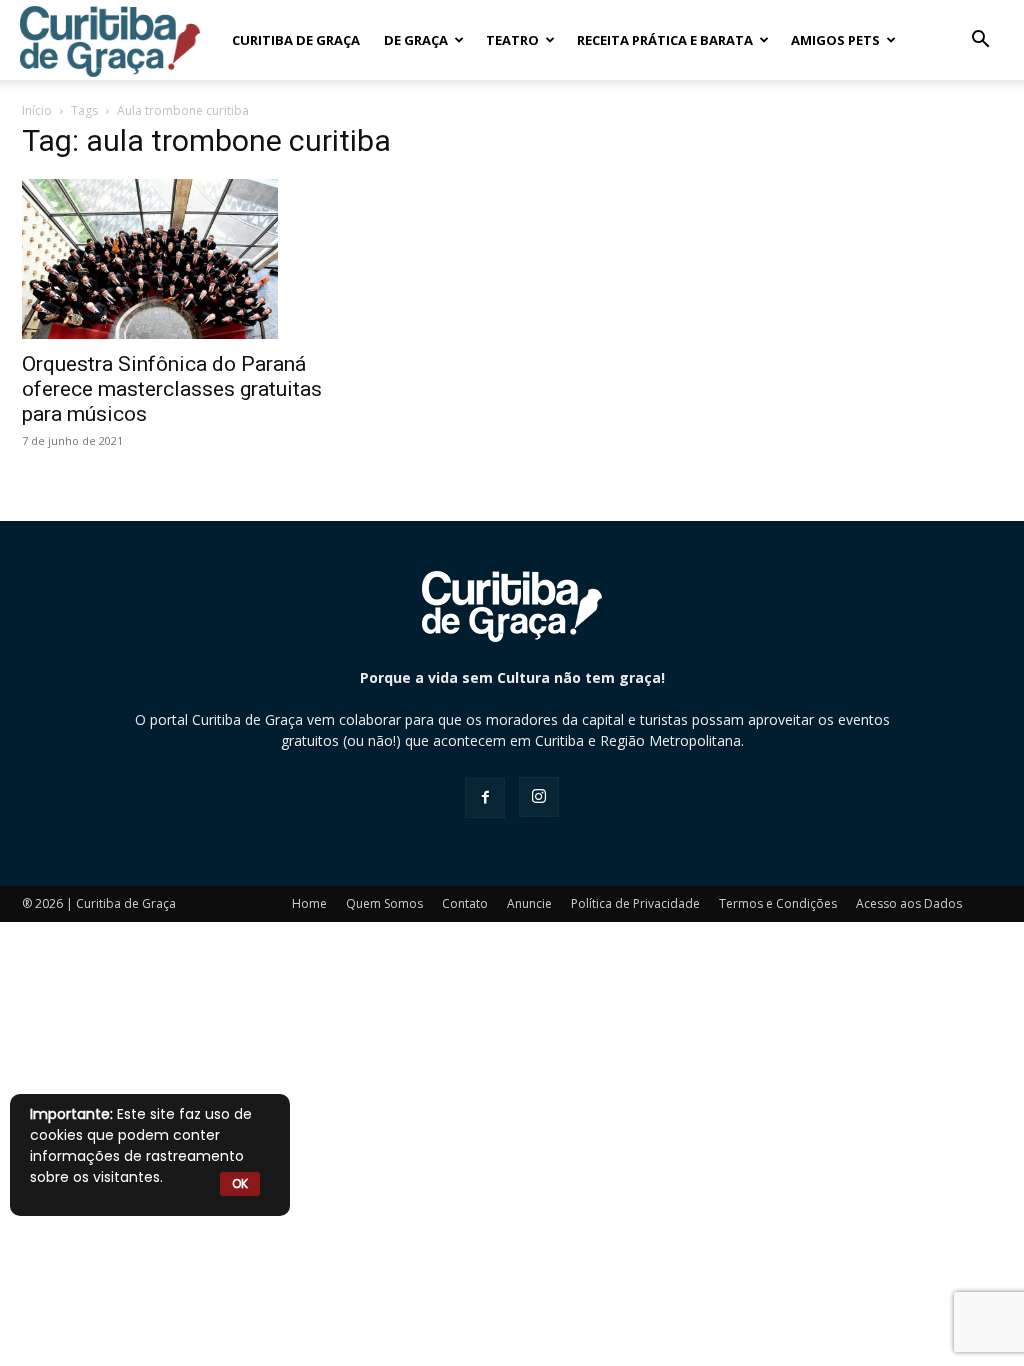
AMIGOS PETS (835, 40)
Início (37, 110)
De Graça (416, 40)
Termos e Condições (778, 903)
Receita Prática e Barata (665, 40)
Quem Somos (384, 903)
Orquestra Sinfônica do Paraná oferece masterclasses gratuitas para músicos (172, 389)
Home (309, 903)
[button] (980, 41)
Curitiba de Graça (296, 40)
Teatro (512, 40)
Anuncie (529, 903)
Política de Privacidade (635, 903)
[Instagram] (539, 797)
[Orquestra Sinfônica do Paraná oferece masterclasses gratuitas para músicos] (172, 259)
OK (240, 1183)
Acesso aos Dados (909, 903)
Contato (465, 903)
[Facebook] (485, 798)
